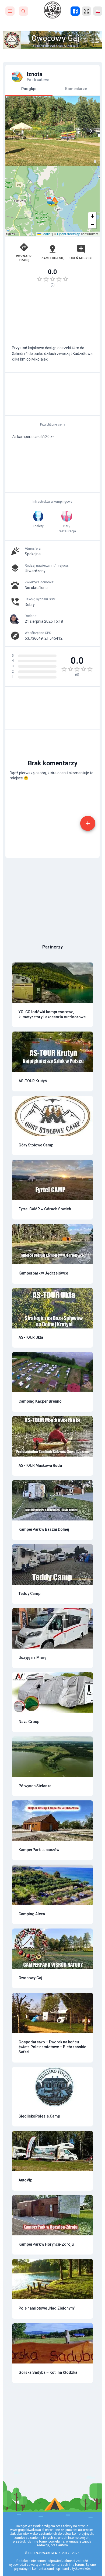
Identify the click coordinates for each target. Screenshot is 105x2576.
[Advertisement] (52, 313)
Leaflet (46, 234)
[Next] (91, 131)
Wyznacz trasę (24, 258)
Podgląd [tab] (29, 89)
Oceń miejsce (81, 258)
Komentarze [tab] (76, 89)
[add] (88, 823)
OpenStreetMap (69, 234)
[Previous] (14, 131)
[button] (52, 201)
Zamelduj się (52, 258)
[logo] (52, 10)
